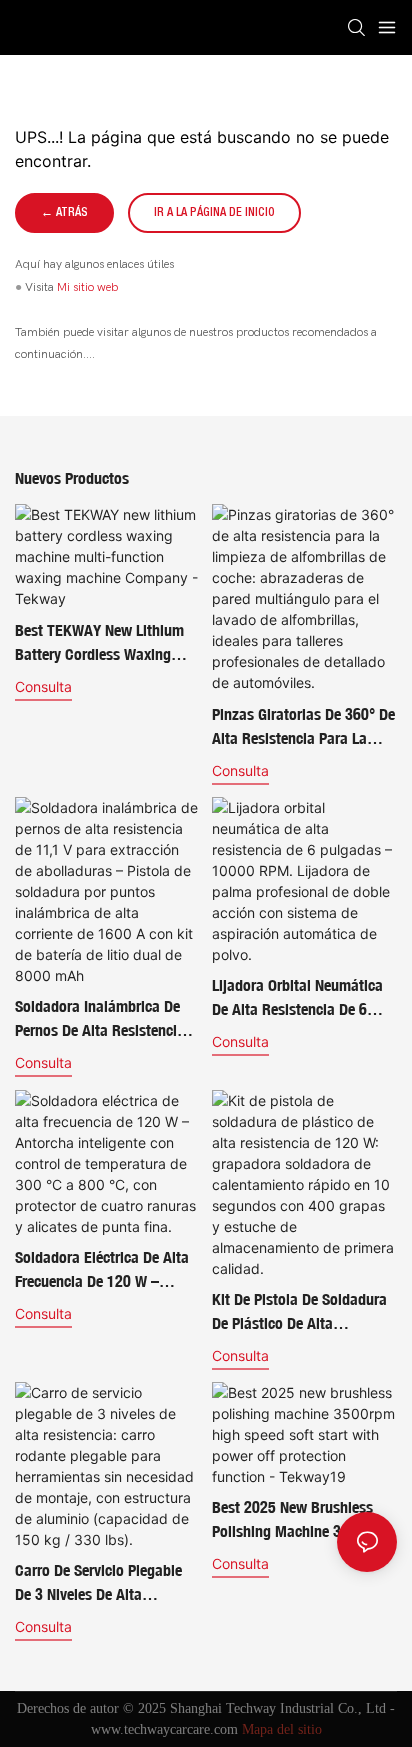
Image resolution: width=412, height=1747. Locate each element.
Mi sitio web (87, 287)
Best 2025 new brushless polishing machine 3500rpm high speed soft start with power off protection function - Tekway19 (301, 1520)
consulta (43, 686)
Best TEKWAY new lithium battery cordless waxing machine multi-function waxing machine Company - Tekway (104, 643)
